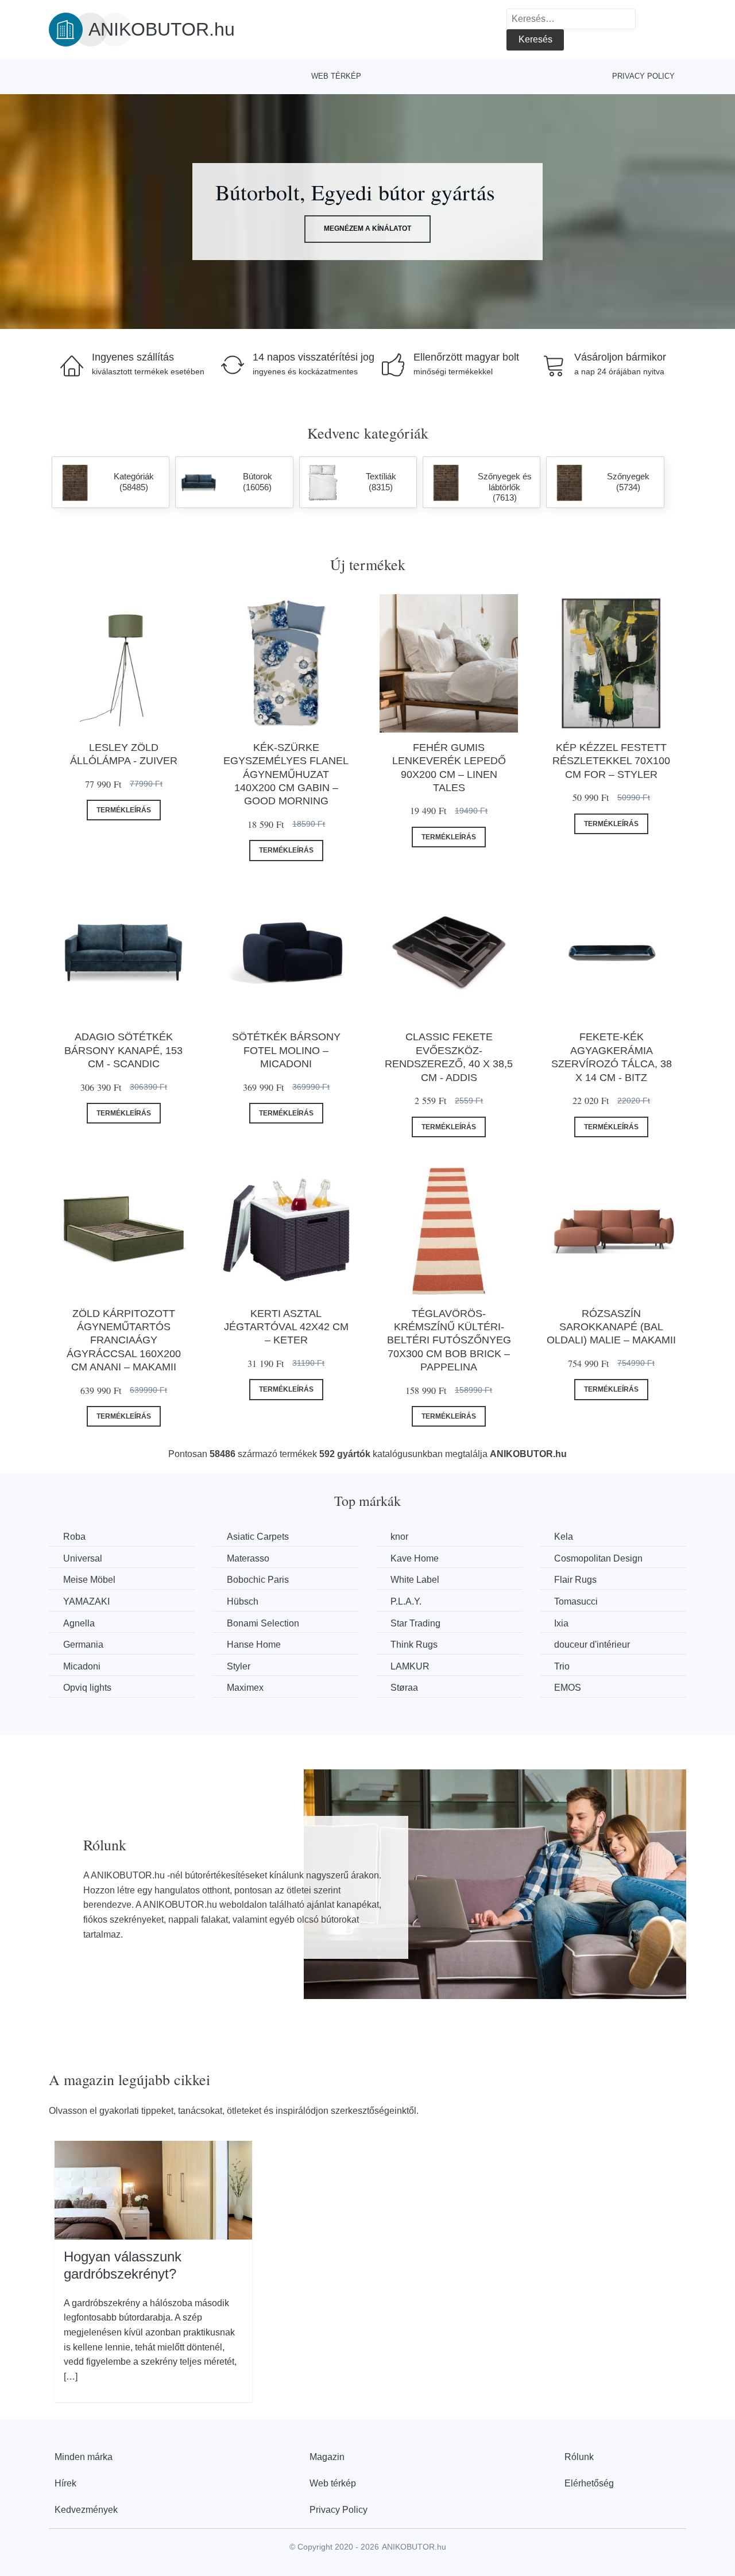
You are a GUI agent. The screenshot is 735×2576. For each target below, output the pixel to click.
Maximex (245, 1688)
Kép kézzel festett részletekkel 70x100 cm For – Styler (611, 761)
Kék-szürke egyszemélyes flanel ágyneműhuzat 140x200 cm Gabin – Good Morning (286, 774)
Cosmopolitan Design (598, 1558)
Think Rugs (414, 1645)
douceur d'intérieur (592, 1645)
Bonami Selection (263, 1623)
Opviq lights (87, 1688)
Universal (83, 1558)
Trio (562, 1666)
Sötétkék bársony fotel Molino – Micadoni (286, 1050)
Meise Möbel (89, 1580)
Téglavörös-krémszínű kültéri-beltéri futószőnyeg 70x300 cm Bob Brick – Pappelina (449, 1341)
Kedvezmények (86, 2510)
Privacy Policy (643, 76)
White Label (415, 1580)
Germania (83, 1645)
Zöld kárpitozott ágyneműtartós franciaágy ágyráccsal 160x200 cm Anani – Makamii (124, 1341)
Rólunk (579, 2457)
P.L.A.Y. (406, 1601)
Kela (564, 1537)
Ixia (561, 1623)
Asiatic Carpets (258, 1537)
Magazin (327, 2457)
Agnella (79, 1623)
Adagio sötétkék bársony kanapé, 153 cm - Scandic (123, 1050)
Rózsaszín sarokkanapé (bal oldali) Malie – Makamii (611, 1327)
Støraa (404, 1688)
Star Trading (415, 1623)
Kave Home (415, 1558)
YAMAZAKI (86, 1601)
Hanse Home (254, 1645)
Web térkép (336, 76)
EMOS (568, 1688)
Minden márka (84, 2457)
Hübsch (243, 1601)
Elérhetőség (589, 2483)
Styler (239, 1666)
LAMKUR (410, 1666)
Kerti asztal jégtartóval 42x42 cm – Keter (286, 1327)
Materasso (248, 1558)
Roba (74, 1537)
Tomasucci (576, 1601)
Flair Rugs (575, 1580)
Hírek (65, 2483)
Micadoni (82, 1666)
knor (399, 1537)
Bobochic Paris (258, 1580)
